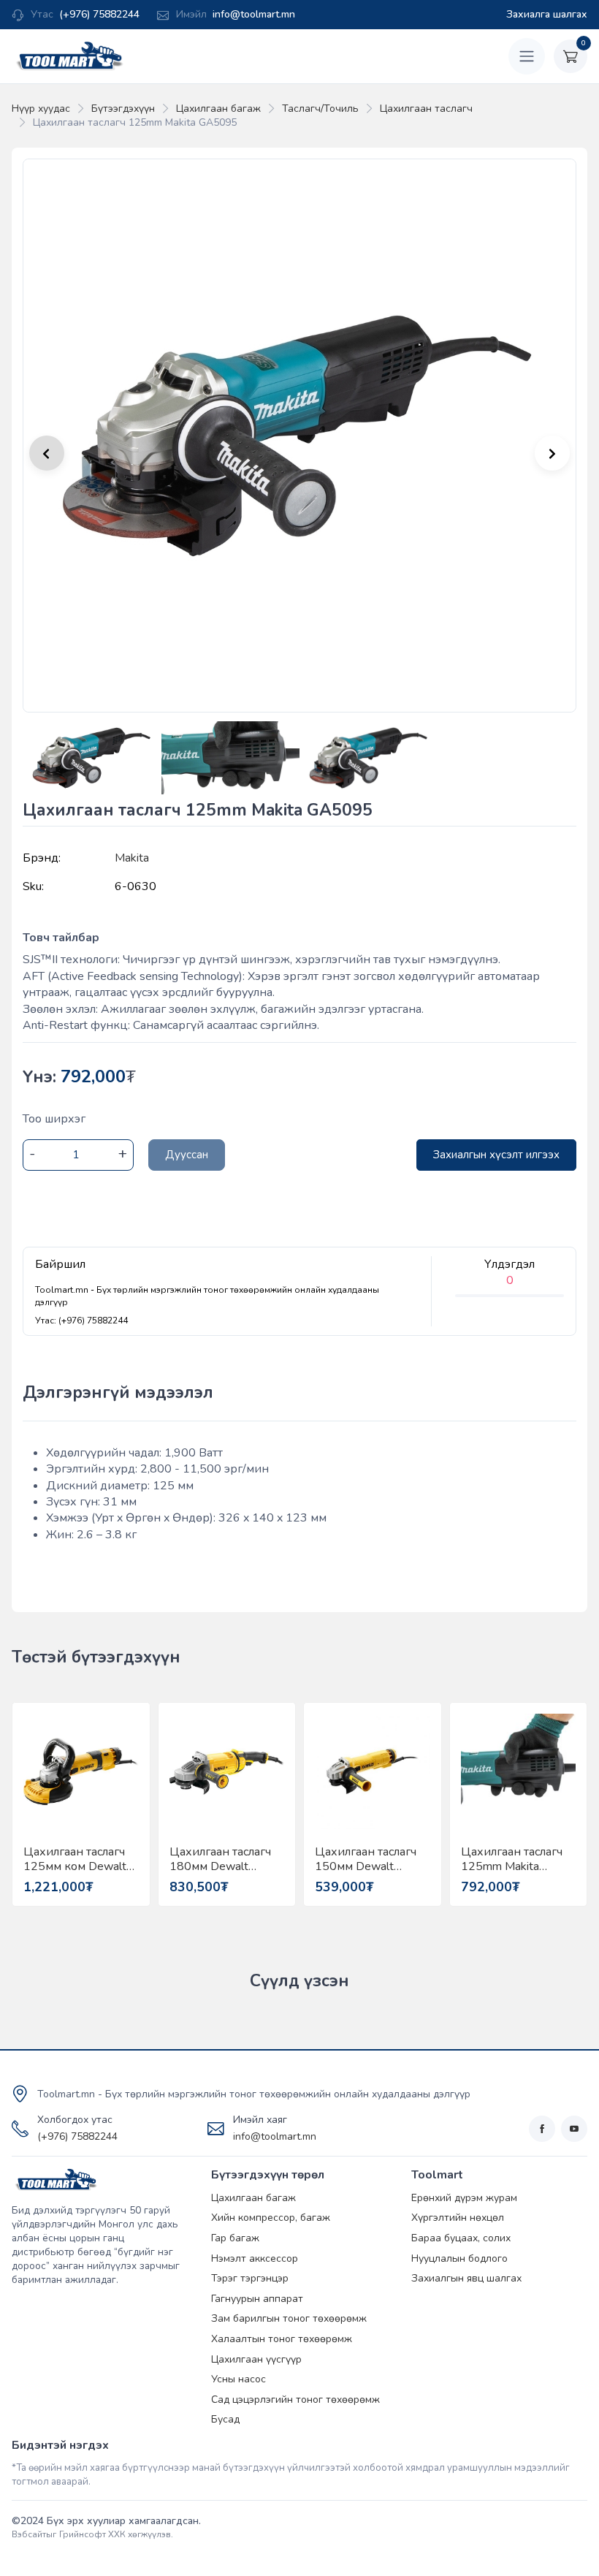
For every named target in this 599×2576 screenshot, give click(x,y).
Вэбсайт (29, 2534)
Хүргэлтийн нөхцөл (458, 2218)
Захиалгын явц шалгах (466, 2278)
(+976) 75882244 (99, 14)
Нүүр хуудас (41, 109)
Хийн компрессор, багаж (271, 2218)
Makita (132, 858)
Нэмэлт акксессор (255, 2258)
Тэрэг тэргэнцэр (250, 2278)
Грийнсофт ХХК (92, 2534)
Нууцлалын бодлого (459, 2258)
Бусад (225, 2419)
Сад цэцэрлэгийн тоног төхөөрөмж (295, 2400)
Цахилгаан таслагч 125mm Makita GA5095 (512, 1859)
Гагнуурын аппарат (257, 2299)
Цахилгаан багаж (218, 109)
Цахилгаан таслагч (426, 109)
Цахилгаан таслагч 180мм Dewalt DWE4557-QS (220, 1859)
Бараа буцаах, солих (461, 2238)
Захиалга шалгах (547, 14)
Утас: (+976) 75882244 (81, 1321)
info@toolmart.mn (254, 14)
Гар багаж (235, 2238)
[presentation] (552, 453)
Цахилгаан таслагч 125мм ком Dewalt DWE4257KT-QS (75, 1859)
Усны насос (239, 2379)
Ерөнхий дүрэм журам (464, 2198)
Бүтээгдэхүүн (123, 109)
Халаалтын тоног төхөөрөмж (282, 2339)
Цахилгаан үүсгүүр (256, 2359)
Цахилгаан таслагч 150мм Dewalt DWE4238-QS (366, 1859)
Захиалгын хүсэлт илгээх (496, 1155)
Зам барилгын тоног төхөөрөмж (289, 2318)
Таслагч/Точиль (320, 109)
